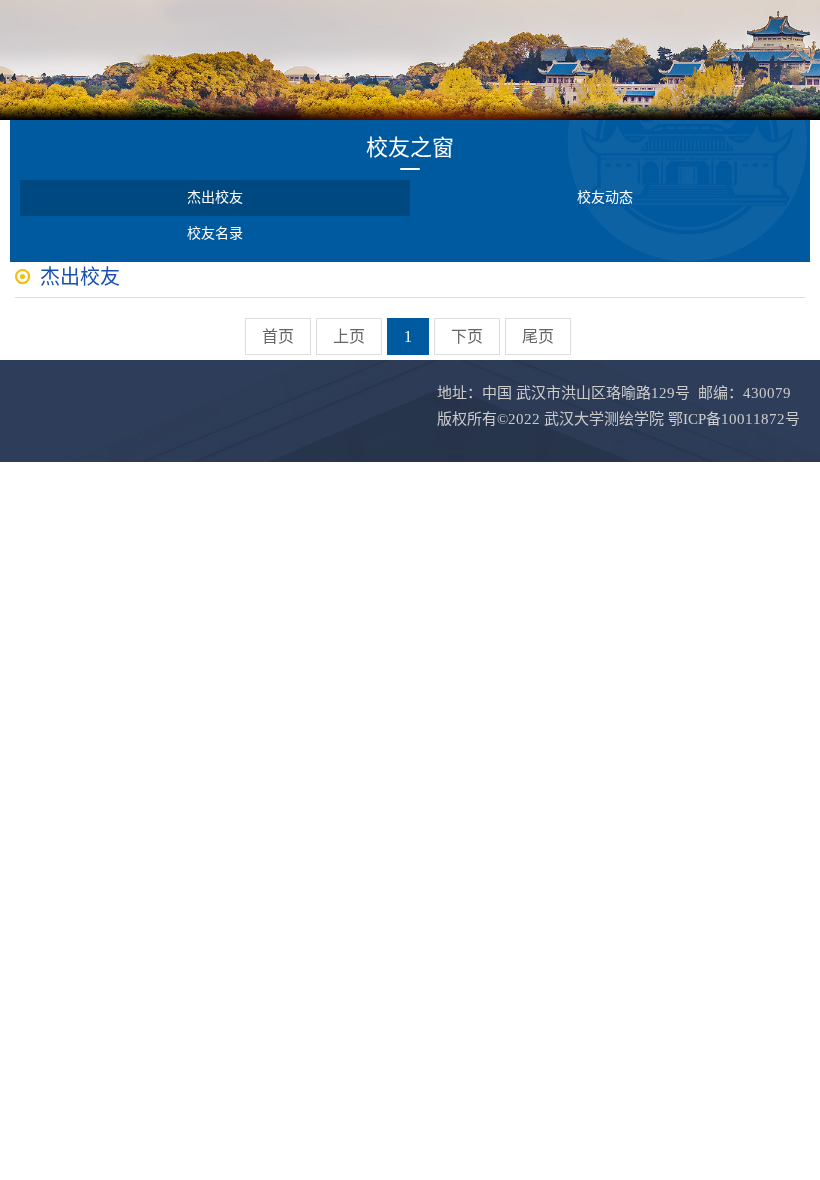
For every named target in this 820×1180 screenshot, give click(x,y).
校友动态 (605, 197)
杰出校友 (215, 197)
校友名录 (215, 233)
